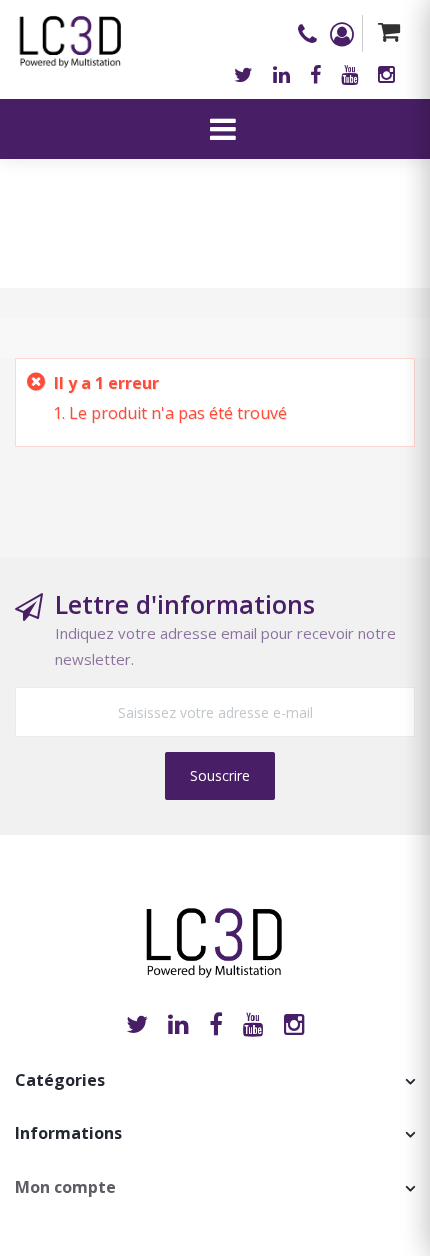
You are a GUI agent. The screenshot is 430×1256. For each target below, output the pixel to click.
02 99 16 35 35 (314, 34)
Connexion (346, 34)
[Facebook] (315, 75)
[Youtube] (349, 75)
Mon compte (65, 1187)
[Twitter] (243, 75)
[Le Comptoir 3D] (71, 35)
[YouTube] (253, 1024)
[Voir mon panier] (388, 33)
